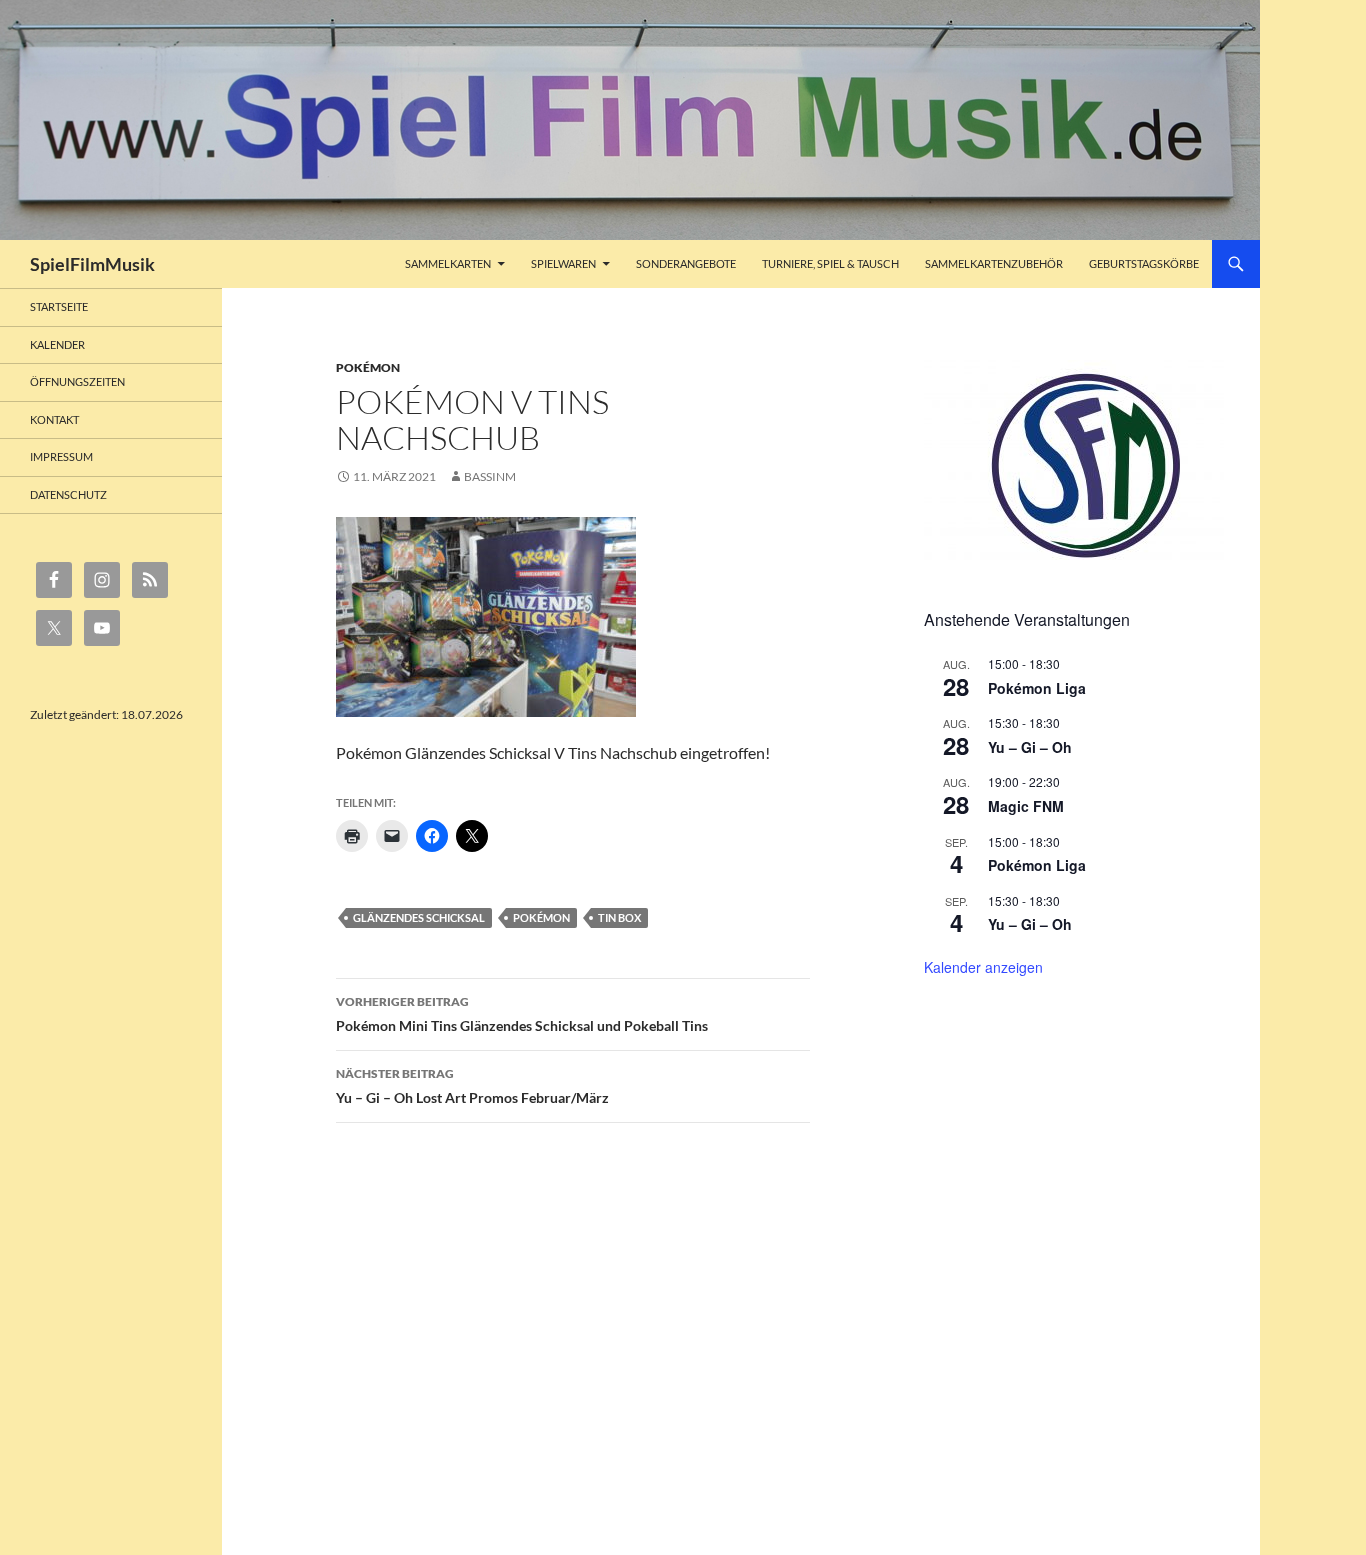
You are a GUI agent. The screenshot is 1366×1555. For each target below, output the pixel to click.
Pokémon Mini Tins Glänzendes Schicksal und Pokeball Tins (522, 1014)
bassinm (490, 476)
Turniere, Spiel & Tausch (830, 263)
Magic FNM (1026, 806)
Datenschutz (68, 494)
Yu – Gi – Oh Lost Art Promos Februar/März (472, 1086)
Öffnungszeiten (77, 381)
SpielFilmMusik (92, 264)
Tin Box (619, 917)
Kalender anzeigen (983, 967)
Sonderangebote (686, 263)
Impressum (61, 456)
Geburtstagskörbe (1144, 263)
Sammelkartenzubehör (994, 263)
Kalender (57, 344)
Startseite (59, 306)
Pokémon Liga (1037, 688)
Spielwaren (563, 263)
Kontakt (54, 419)
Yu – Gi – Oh (1030, 747)
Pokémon (368, 367)
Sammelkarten (448, 263)
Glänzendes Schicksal (419, 917)
